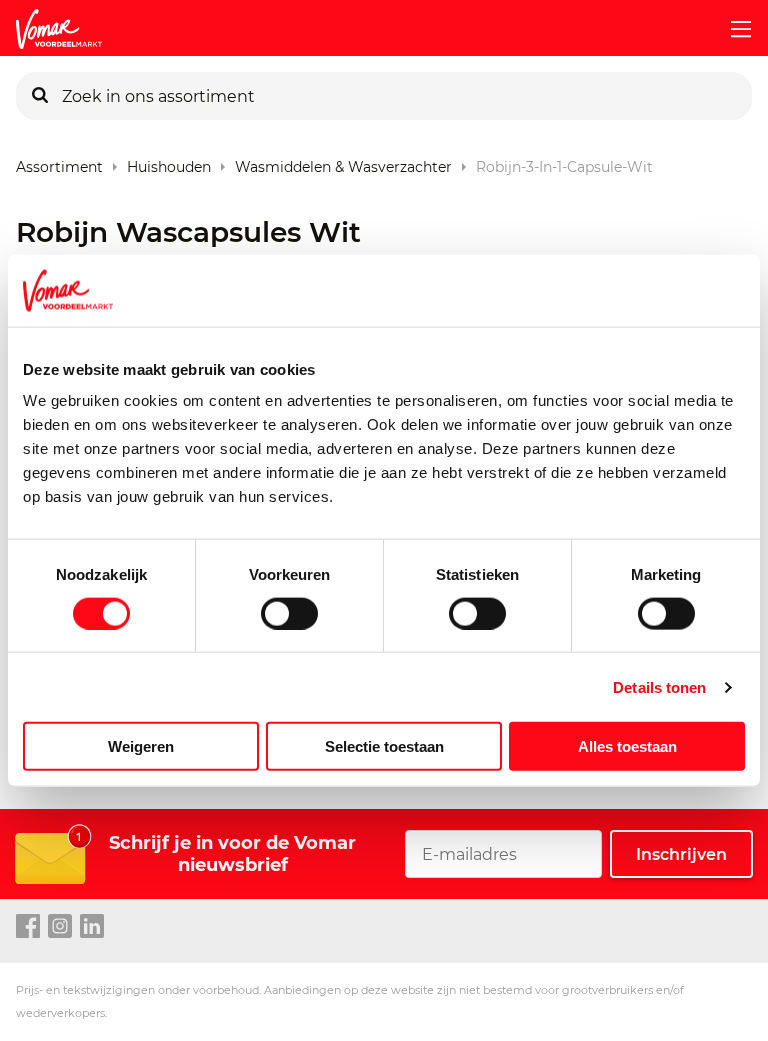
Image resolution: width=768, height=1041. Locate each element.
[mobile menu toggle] (733, 29)
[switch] (289, 613)
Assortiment (59, 162)
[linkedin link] (92, 927)
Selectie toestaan (384, 746)
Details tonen (659, 686)
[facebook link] (28, 927)
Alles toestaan (627, 746)
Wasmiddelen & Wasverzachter (343, 162)
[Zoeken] (40, 96)
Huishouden (169, 162)
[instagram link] (60, 927)
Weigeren (141, 746)
